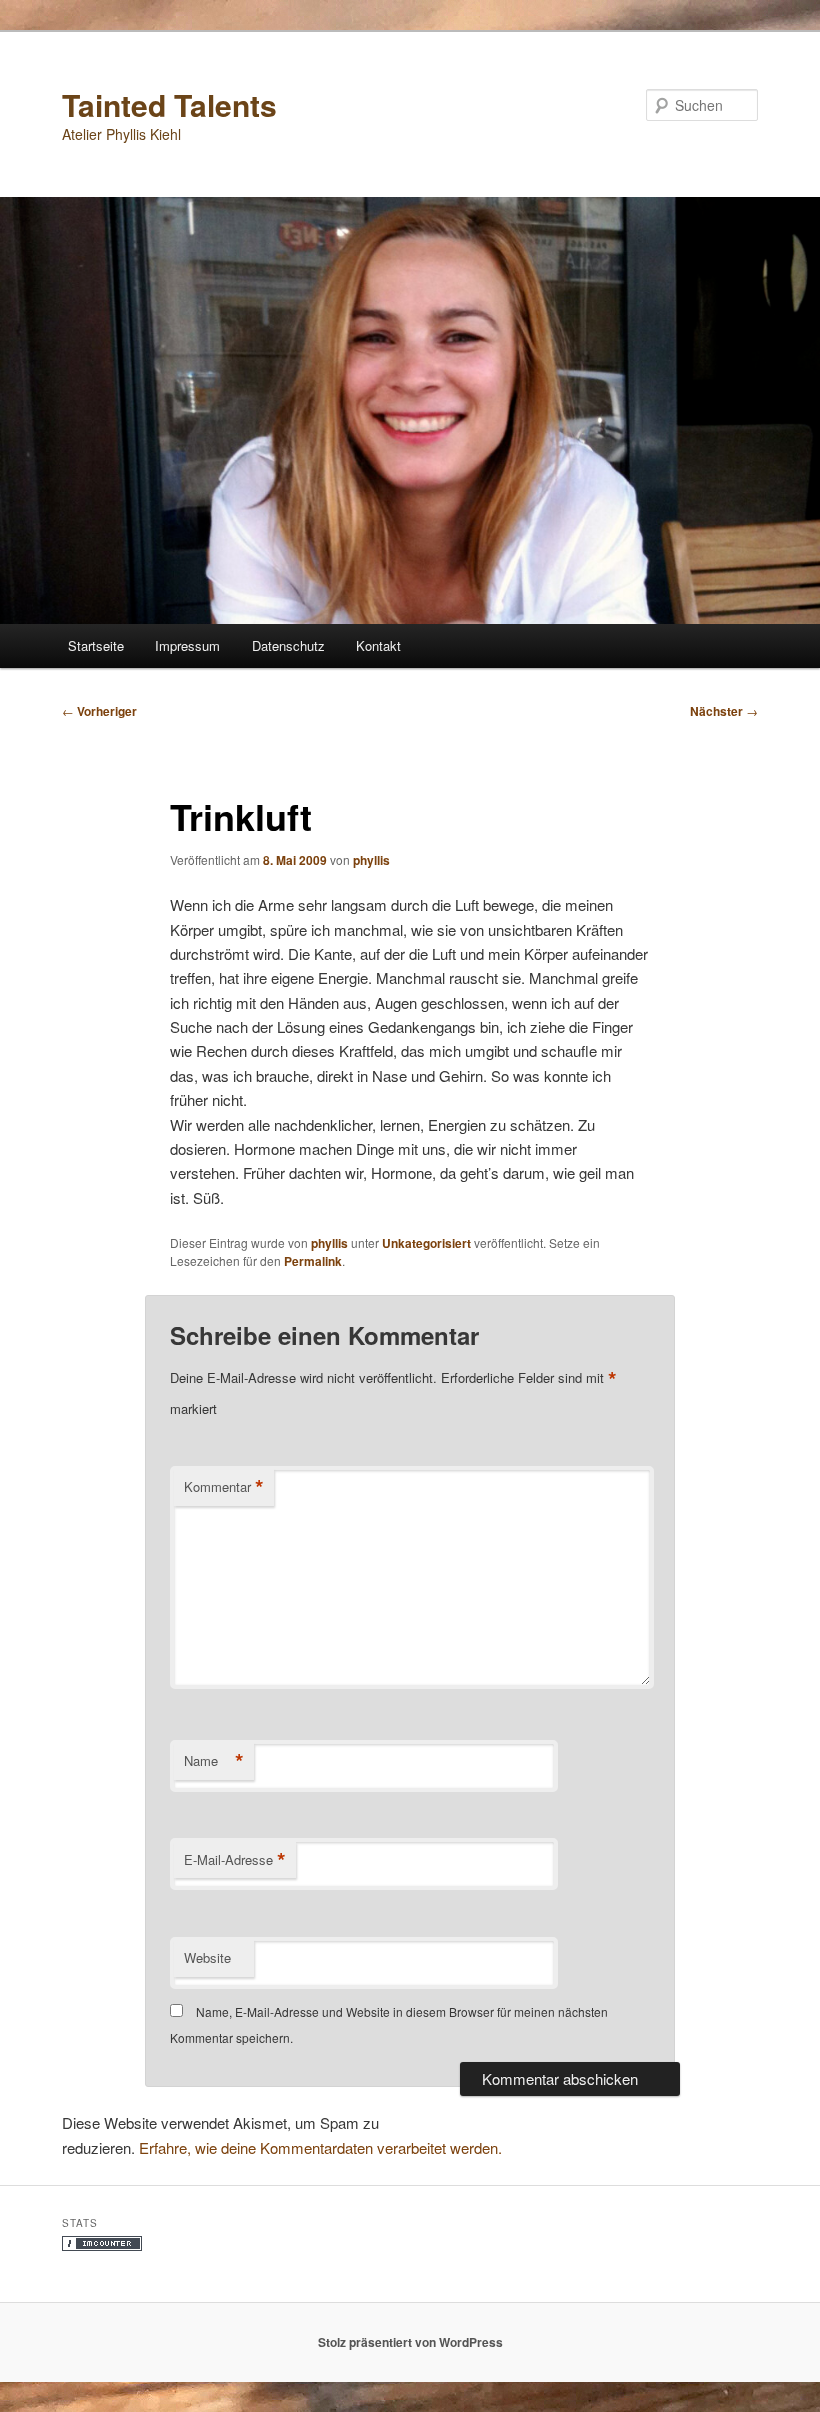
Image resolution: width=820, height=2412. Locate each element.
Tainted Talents (169, 104)
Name (214, 1761)
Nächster (724, 711)
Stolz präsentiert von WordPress (410, 2342)
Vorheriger (99, 711)
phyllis (371, 860)
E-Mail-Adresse (235, 1860)
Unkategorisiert (426, 1243)
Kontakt (378, 645)
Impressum (187, 645)
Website (207, 1957)
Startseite (96, 645)
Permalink (313, 1261)
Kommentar (224, 1487)
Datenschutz (288, 645)
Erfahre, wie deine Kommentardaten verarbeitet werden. (320, 2147)
